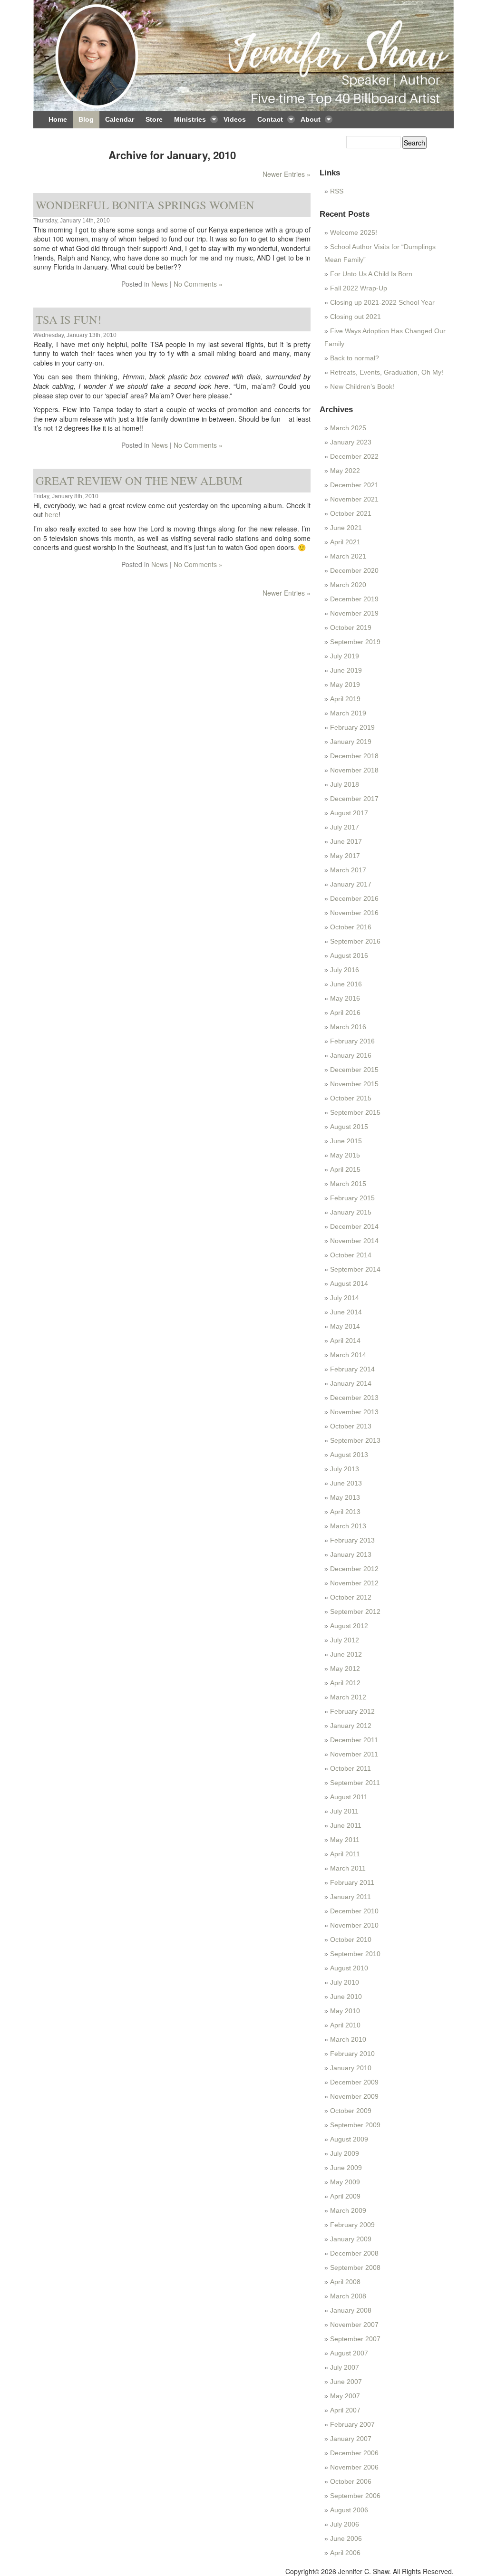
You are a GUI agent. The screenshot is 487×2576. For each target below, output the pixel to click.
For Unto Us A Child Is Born (371, 274)
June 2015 (346, 1141)
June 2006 (346, 2538)
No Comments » (198, 284)
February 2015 (352, 1198)
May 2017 (345, 856)
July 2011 (344, 1811)
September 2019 (355, 642)
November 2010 (354, 1925)
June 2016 (346, 984)
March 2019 (348, 713)
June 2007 (346, 2382)
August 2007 (349, 2353)
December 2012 (354, 1569)
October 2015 (351, 1098)
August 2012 (349, 1626)
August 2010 (349, 1968)
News (160, 284)
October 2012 (351, 1597)
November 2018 (354, 770)
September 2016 (355, 941)
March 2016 (348, 1027)
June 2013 (346, 1483)
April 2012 (345, 1683)
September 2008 (355, 2267)
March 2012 (348, 1697)
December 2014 (354, 1226)
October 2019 (351, 627)
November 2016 (354, 913)
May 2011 (345, 1840)
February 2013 (352, 1540)
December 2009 (354, 2082)
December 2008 (354, 2253)
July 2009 (345, 2153)
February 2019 (352, 727)
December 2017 (354, 799)
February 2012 (352, 1711)
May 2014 (345, 1326)
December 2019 (354, 599)
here (52, 514)
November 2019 (354, 613)
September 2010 (355, 1954)
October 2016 (351, 927)
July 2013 (345, 1469)
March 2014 (348, 1355)
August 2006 (349, 2510)
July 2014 (345, 1298)
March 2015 (348, 1184)
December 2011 (354, 1740)
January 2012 (351, 1726)
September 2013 (355, 1440)
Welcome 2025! (354, 232)
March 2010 (348, 2039)
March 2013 (348, 1526)
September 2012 (355, 1611)
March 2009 (348, 2210)
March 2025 (348, 428)
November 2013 (354, 1412)
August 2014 (349, 1283)
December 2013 (354, 1398)
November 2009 (354, 2096)
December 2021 (354, 485)
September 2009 (355, 2125)
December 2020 (354, 570)
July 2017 (345, 827)
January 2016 (351, 1055)
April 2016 (345, 1013)
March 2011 (348, 1868)
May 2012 (345, 1669)
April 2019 (345, 699)
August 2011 (349, 1797)
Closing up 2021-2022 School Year (382, 302)
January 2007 (351, 2439)
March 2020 (348, 585)
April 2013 (345, 1512)
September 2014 (355, 1269)
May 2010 (345, 2011)
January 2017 (351, 884)
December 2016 (354, 898)
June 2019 (346, 670)
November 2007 (354, 2325)
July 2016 (345, 970)
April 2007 (345, 2410)
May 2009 (345, 2182)
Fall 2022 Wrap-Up (359, 288)
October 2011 (351, 1768)
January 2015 (351, 1212)
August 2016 (349, 955)
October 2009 (351, 2111)
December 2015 (354, 1070)
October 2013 (351, 1426)
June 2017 (346, 841)
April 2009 (345, 2196)
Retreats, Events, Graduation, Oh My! (387, 372)
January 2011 (351, 1897)
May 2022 (345, 471)
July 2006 (345, 2524)
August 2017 (349, 813)
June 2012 (346, 1654)
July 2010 (345, 1982)
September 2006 (355, 2496)
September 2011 (355, 1783)
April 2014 (345, 1341)
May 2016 (345, 998)
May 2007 (345, 2396)
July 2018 (345, 784)
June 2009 (346, 2168)
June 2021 (346, 528)
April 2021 (345, 542)
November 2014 (354, 1241)
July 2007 (345, 2367)
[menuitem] (58, 120)
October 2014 (351, 1255)
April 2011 (345, 1854)
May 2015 (345, 1155)
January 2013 (351, 1554)
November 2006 (354, 2467)
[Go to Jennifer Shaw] (243, 55)
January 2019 (351, 742)
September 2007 (355, 2339)
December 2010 (354, 1911)
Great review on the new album (139, 480)
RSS (337, 191)
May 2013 (345, 1497)
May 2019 (345, 685)
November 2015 (354, 1084)
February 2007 (352, 2424)
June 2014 (346, 1312)
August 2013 (349, 1455)
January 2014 (351, 1383)
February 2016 (352, 1041)
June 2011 (346, 1825)
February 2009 (352, 2225)
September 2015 (355, 1112)
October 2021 (351, 513)
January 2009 (351, 2239)
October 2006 (351, 2481)
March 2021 (348, 556)
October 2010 (351, 1939)
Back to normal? (355, 358)
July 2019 (345, 656)
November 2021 (354, 499)
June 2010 (346, 1997)
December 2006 (354, 2453)
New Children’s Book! (362, 386)
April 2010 (345, 2025)
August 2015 (349, 1127)
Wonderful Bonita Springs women (145, 205)
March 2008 (348, 2296)
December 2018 (354, 756)
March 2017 (348, 870)
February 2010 (352, 2054)
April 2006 (345, 2553)
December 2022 (354, 456)
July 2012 (345, 1640)
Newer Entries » (287, 174)
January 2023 (351, 442)
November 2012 (354, 1583)
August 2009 (349, 2139)
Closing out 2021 (356, 317)
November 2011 (354, 1754)
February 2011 (352, 1882)
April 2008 (345, 2282)
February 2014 (352, 1369)
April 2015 (345, 1169)
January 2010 (351, 2068)
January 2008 (351, 2310)
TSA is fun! (68, 319)
